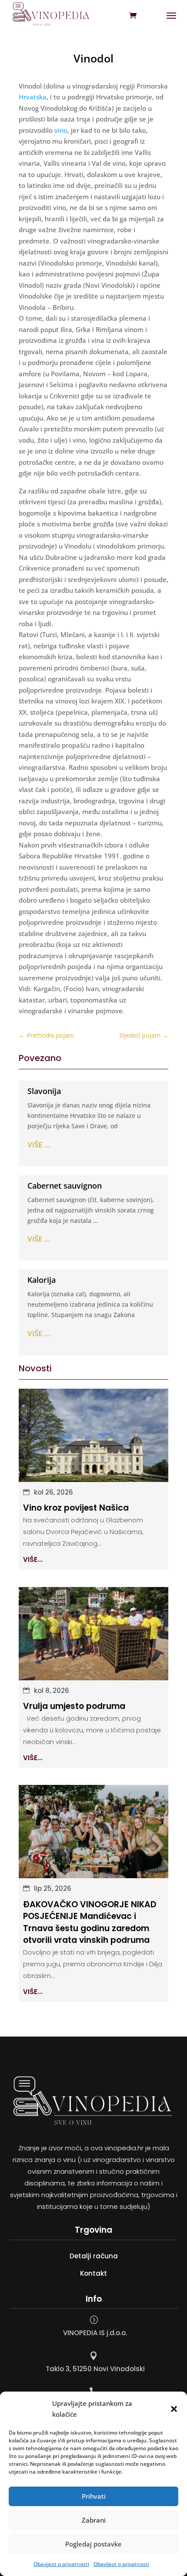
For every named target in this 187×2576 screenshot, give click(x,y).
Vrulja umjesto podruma (74, 1706)
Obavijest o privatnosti (61, 2564)
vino (61, 130)
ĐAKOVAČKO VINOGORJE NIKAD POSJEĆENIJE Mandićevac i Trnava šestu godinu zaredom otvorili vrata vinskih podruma (90, 1922)
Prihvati (94, 2496)
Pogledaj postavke (93, 2544)
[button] (174, 2409)
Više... (33, 1559)
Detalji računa (94, 2256)
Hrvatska (33, 97)
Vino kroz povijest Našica (76, 1508)
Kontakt (93, 2273)
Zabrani (94, 2520)
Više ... (39, 1145)
